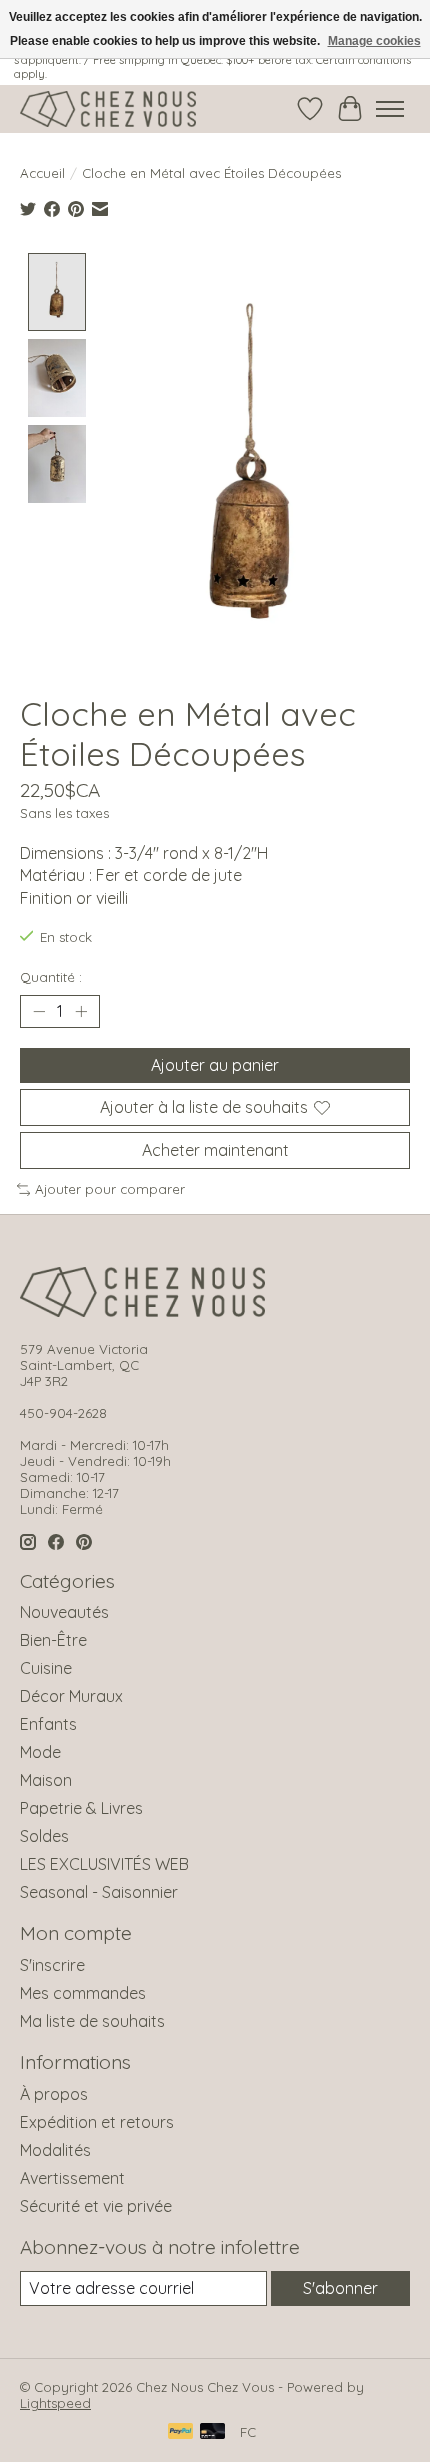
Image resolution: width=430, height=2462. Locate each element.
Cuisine (46, 1668)
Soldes (44, 1836)
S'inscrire (52, 1965)
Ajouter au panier (215, 1065)
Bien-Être (53, 1640)
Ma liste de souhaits (92, 2021)
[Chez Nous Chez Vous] (108, 109)
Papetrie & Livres (81, 1808)
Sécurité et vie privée (96, 2206)
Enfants (48, 1724)
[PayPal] (181, 2432)
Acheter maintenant (215, 1150)
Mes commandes (83, 1993)
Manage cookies (374, 41)
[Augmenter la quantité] (81, 1011)
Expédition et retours (97, 2122)
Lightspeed (55, 2403)
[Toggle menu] (390, 109)
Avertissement (72, 2178)
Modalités (55, 2150)
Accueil (42, 173)
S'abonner (340, 2288)
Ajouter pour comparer (110, 1189)
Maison (46, 1780)
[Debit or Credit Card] (213, 2432)
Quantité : (51, 977)
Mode (40, 1752)
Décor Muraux (71, 1696)
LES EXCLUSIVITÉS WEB (104, 1864)
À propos (54, 2094)
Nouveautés (64, 1612)
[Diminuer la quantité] (39, 1011)
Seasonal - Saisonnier (99, 1892)
